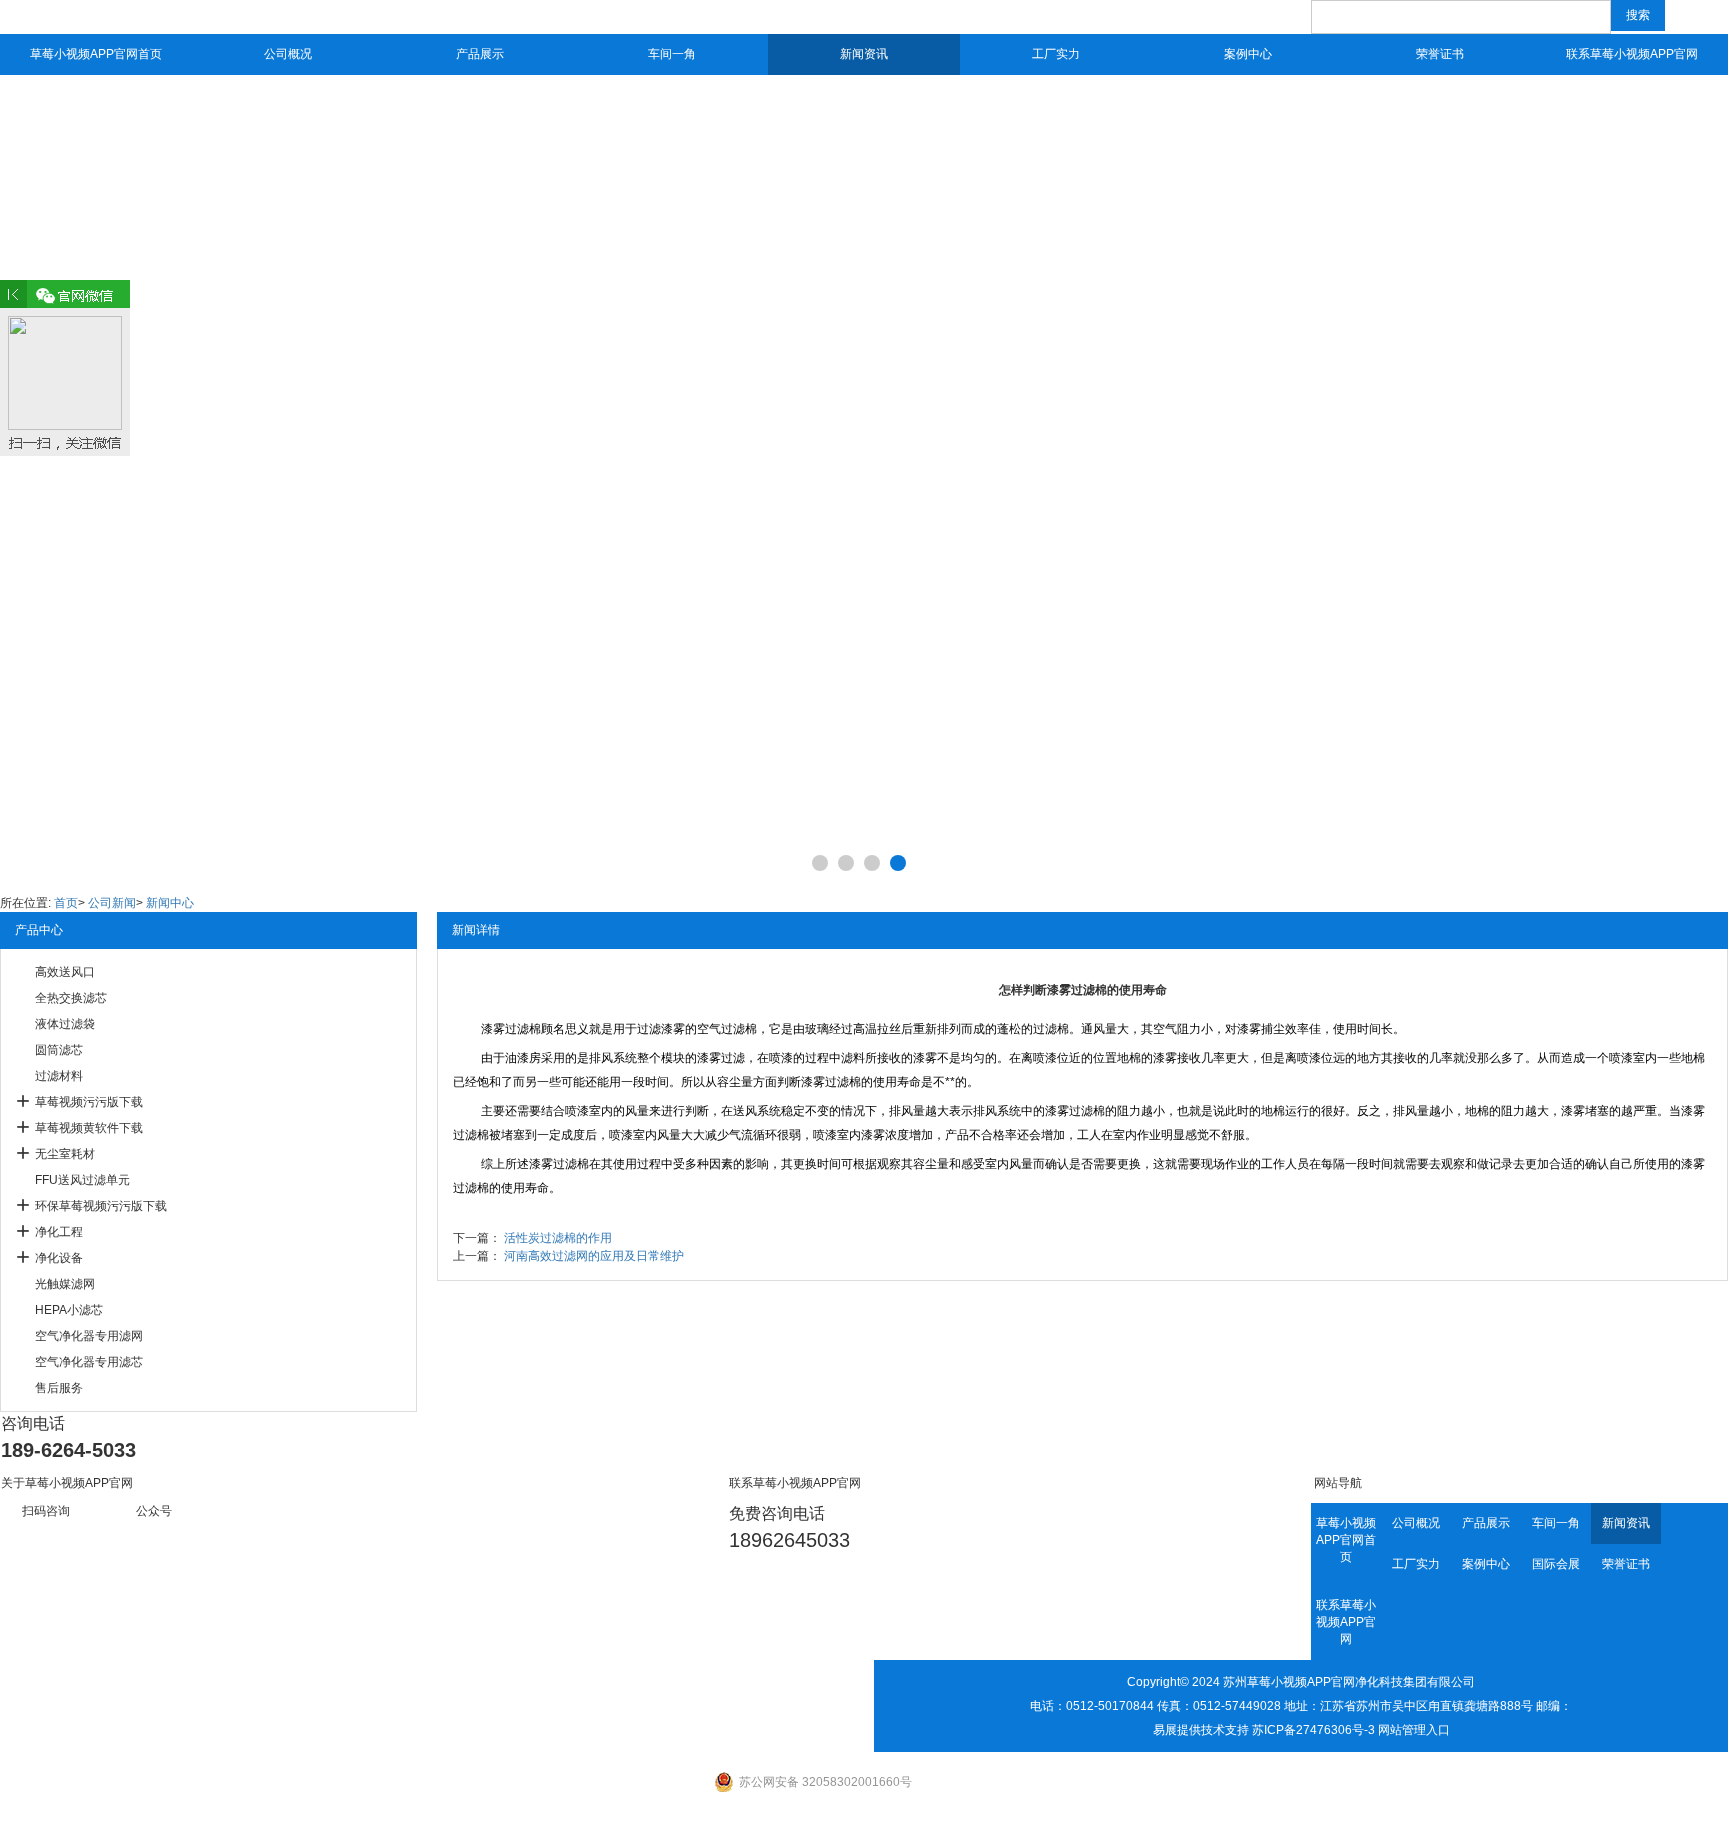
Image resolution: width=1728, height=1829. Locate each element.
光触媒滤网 (65, 1284)
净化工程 (59, 1232)
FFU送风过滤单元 (82, 1180)
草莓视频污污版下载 (89, 1102)
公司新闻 (112, 903)
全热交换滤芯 (71, 998)
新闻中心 (170, 903)
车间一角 (672, 54)
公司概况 (288, 54)
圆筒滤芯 (59, 1050)
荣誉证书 (1440, 54)
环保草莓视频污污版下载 (101, 1206)
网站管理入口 (1414, 1730)
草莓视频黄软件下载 (89, 1128)
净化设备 (59, 1258)
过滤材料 (59, 1076)
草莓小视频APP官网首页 (96, 54)
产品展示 (480, 54)
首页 (66, 903)
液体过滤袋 (65, 1024)
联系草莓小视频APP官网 (1632, 54)
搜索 (1638, 15)
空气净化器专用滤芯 (89, 1362)
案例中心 (1248, 54)
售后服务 (59, 1388)
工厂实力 (1056, 54)
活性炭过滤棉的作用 (558, 1238)
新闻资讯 (864, 54)
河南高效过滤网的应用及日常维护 (594, 1256)
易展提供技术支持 (1201, 1730)
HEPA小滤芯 (69, 1310)
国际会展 (1556, 1564)
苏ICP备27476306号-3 (1313, 1730)
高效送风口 (65, 972)
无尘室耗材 (65, 1154)
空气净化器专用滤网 (89, 1336)
